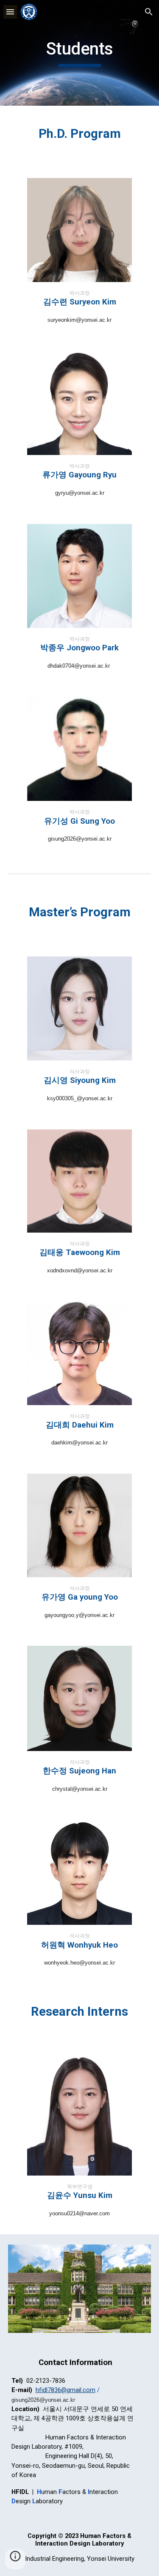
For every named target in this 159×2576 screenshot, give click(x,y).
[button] (10, 12)
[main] (80, 53)
